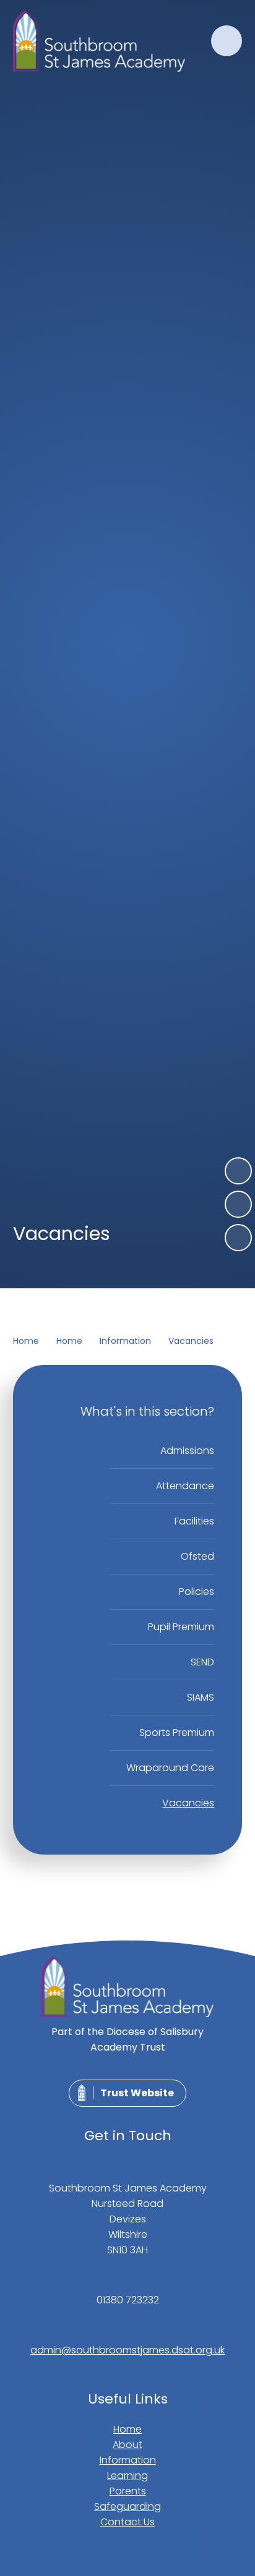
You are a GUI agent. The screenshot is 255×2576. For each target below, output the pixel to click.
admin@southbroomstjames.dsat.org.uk (127, 2350)
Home (26, 1341)
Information (125, 1341)
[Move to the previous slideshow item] (238, 1204)
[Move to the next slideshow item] (238, 1171)
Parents (128, 2491)
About (127, 2445)
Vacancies (191, 1341)
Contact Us (127, 2522)
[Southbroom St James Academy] (99, 41)
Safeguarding (127, 2506)
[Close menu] (227, 41)
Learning (127, 2476)
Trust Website (137, 2093)
